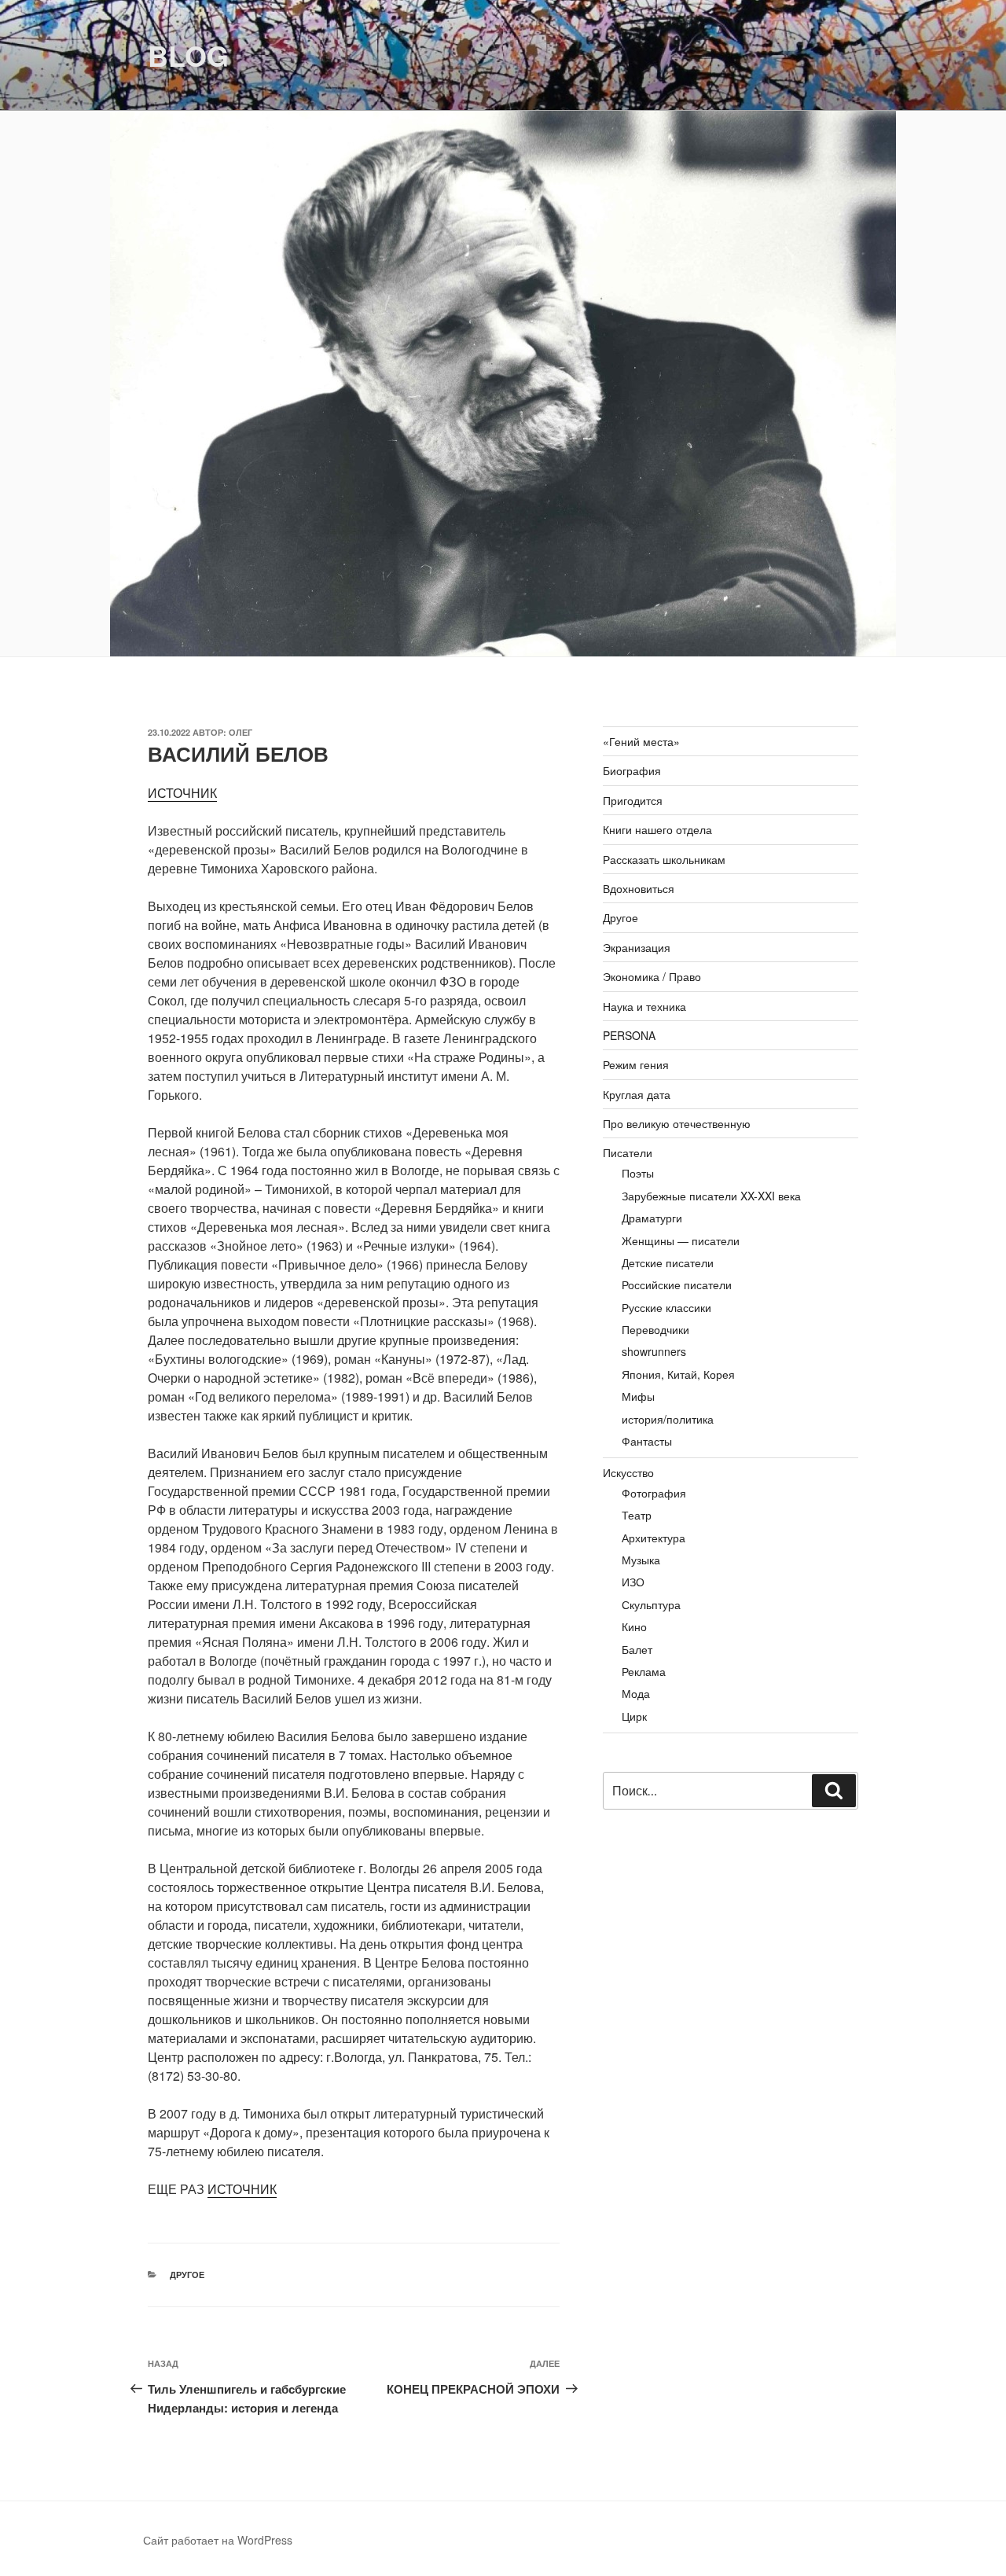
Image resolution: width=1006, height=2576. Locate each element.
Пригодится (633, 800)
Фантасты (647, 1441)
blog (188, 55)
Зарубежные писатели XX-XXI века (711, 1196)
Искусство (628, 1472)
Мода (636, 1693)
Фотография (654, 1493)
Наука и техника (644, 1006)
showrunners (654, 1351)
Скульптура (651, 1604)
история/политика (668, 1419)
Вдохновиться (639, 888)
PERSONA (629, 1035)
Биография (632, 770)
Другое (187, 2275)
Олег (240, 732)
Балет (637, 1649)
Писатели (628, 1152)
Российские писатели (677, 1284)
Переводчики (655, 1329)
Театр (637, 1515)
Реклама (644, 1671)
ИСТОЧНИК (182, 793)
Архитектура (654, 1538)
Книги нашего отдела (657, 829)
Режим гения (636, 1064)
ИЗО (633, 1582)
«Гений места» (641, 741)
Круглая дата (637, 1094)
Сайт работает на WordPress (218, 2540)
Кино (634, 1626)
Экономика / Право (652, 976)
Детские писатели (668, 1262)
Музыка (641, 1560)
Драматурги (652, 1218)
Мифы (638, 1396)
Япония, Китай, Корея (678, 1374)
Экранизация (637, 947)
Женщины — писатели (681, 1240)
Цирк (634, 1716)
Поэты (638, 1173)
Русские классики (666, 1307)
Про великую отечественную (677, 1123)
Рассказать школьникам (664, 859)
